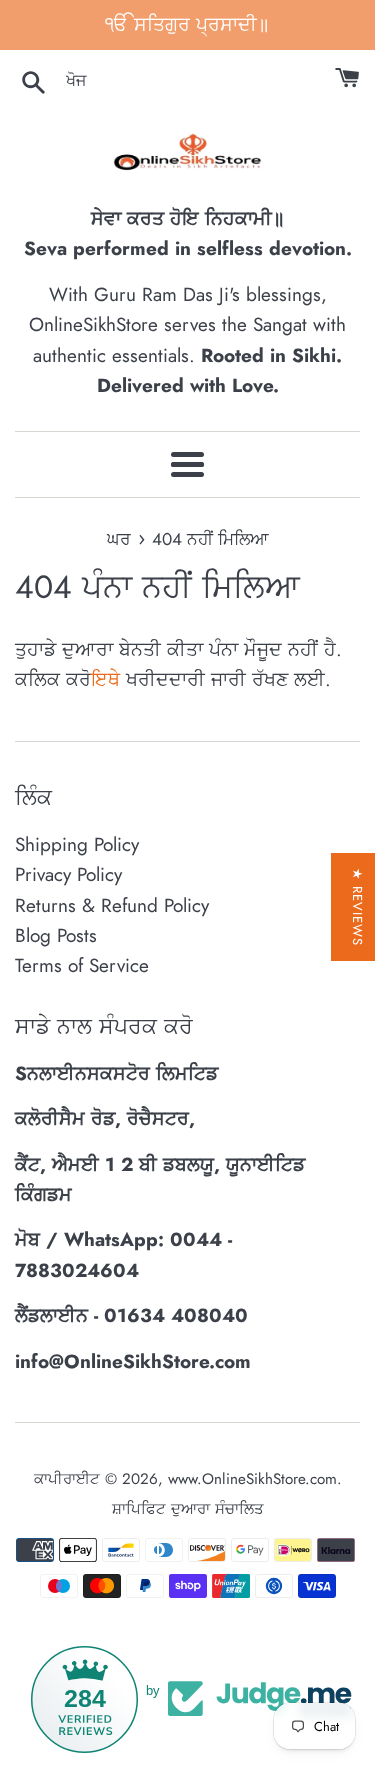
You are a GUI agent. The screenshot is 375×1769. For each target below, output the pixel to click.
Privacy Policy (68, 874)
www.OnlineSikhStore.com (252, 1479)
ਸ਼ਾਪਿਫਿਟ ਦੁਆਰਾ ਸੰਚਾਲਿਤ (188, 1509)
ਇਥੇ (105, 679)
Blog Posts (56, 935)
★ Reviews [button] (357, 907)
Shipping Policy (77, 844)
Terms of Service (82, 965)
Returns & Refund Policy (112, 905)
